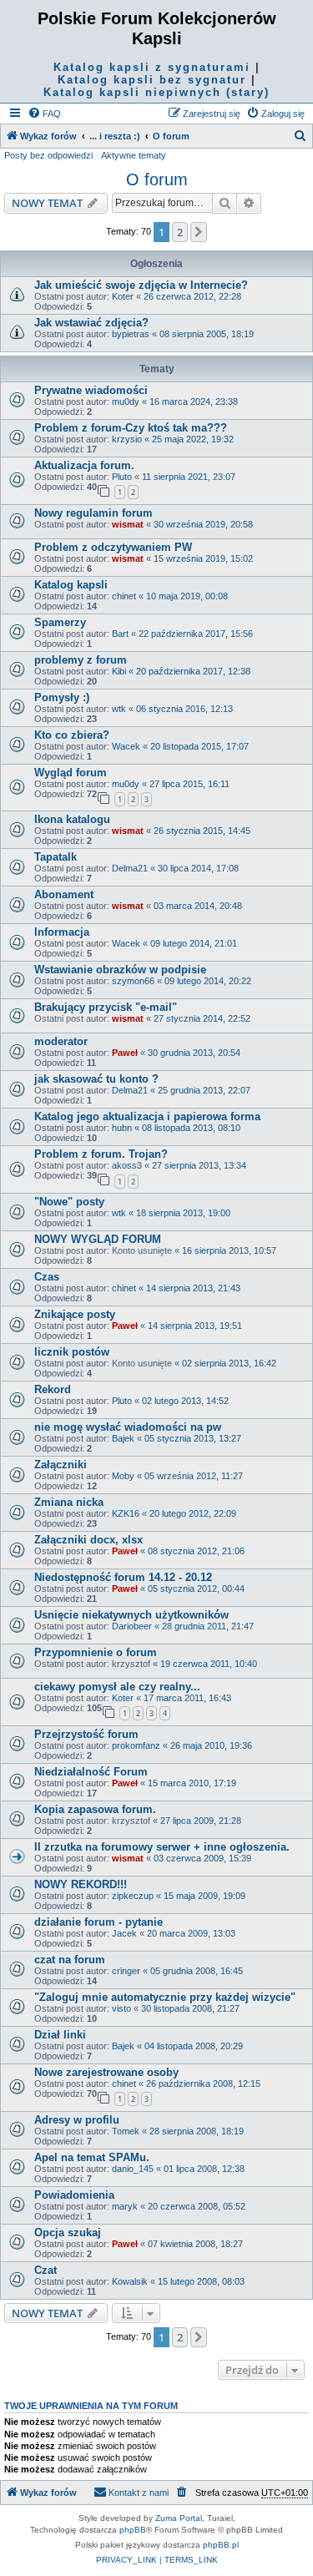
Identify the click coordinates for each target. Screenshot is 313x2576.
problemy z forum (81, 660)
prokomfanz (136, 1745)
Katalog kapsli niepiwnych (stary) (156, 92)
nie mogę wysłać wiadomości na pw (128, 1427)
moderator (61, 1041)
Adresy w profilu (77, 2120)
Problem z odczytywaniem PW (113, 547)
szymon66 (133, 981)
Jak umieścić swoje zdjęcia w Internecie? (141, 285)
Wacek (126, 746)
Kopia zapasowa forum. (95, 1809)
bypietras (131, 334)
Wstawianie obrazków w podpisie (120, 970)
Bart (120, 634)
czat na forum (70, 1960)
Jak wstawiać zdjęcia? (91, 323)
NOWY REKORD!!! (81, 1884)
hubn (122, 1128)
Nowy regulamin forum (93, 513)
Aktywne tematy (134, 155)
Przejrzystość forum (86, 1734)
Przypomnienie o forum (96, 1652)
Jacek (124, 1933)
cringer (126, 1971)
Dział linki (60, 2035)
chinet (124, 596)
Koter (123, 296)
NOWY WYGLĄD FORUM (98, 1239)
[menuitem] (44, 114)
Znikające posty (75, 1314)
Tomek (126, 2131)
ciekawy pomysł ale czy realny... (117, 1687)
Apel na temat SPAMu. (92, 2157)
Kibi (119, 671)
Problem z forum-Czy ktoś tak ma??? (131, 428)
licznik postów (72, 1352)
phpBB (133, 2530)
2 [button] (180, 232)
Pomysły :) (62, 697)
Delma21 (130, 868)
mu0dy (126, 402)
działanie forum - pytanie (98, 1922)
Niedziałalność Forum (91, 1772)
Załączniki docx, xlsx (88, 1540)
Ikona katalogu (72, 819)
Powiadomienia (74, 2195)
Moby (123, 1476)
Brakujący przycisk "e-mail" (106, 1007)
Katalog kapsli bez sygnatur (152, 80)
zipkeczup (133, 1896)
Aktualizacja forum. (84, 465)
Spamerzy (60, 622)
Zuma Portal (179, 2518)
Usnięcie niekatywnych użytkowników (131, 1615)
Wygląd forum (71, 773)
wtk (119, 709)
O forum (157, 179)
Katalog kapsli (71, 585)
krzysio (127, 439)
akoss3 (127, 1165)
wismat (128, 524)
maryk (125, 2206)
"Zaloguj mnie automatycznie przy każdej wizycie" (165, 1997)
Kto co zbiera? (72, 735)
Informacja (62, 932)
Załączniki (61, 1465)
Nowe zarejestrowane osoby (106, 2072)
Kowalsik (130, 2281)
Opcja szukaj (68, 2233)
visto (121, 2008)
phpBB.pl (221, 2545)
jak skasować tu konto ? (96, 1079)
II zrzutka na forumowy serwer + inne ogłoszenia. (162, 1847)
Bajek (123, 1438)
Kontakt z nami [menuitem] (139, 2493)
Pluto (122, 477)
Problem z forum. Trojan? (101, 1154)
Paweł (125, 1053)
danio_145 (133, 2169)
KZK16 (126, 1513)
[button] (199, 232)
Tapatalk (56, 857)
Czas (47, 1277)
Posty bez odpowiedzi (48, 155)
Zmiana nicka (69, 1502)
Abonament (64, 894)
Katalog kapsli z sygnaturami (152, 67)
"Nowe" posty (69, 1202)
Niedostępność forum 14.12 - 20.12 (123, 1577)
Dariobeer (132, 1626)
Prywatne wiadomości (91, 390)
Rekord (53, 1389)
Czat (45, 2270)
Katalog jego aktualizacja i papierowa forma (147, 1116)
